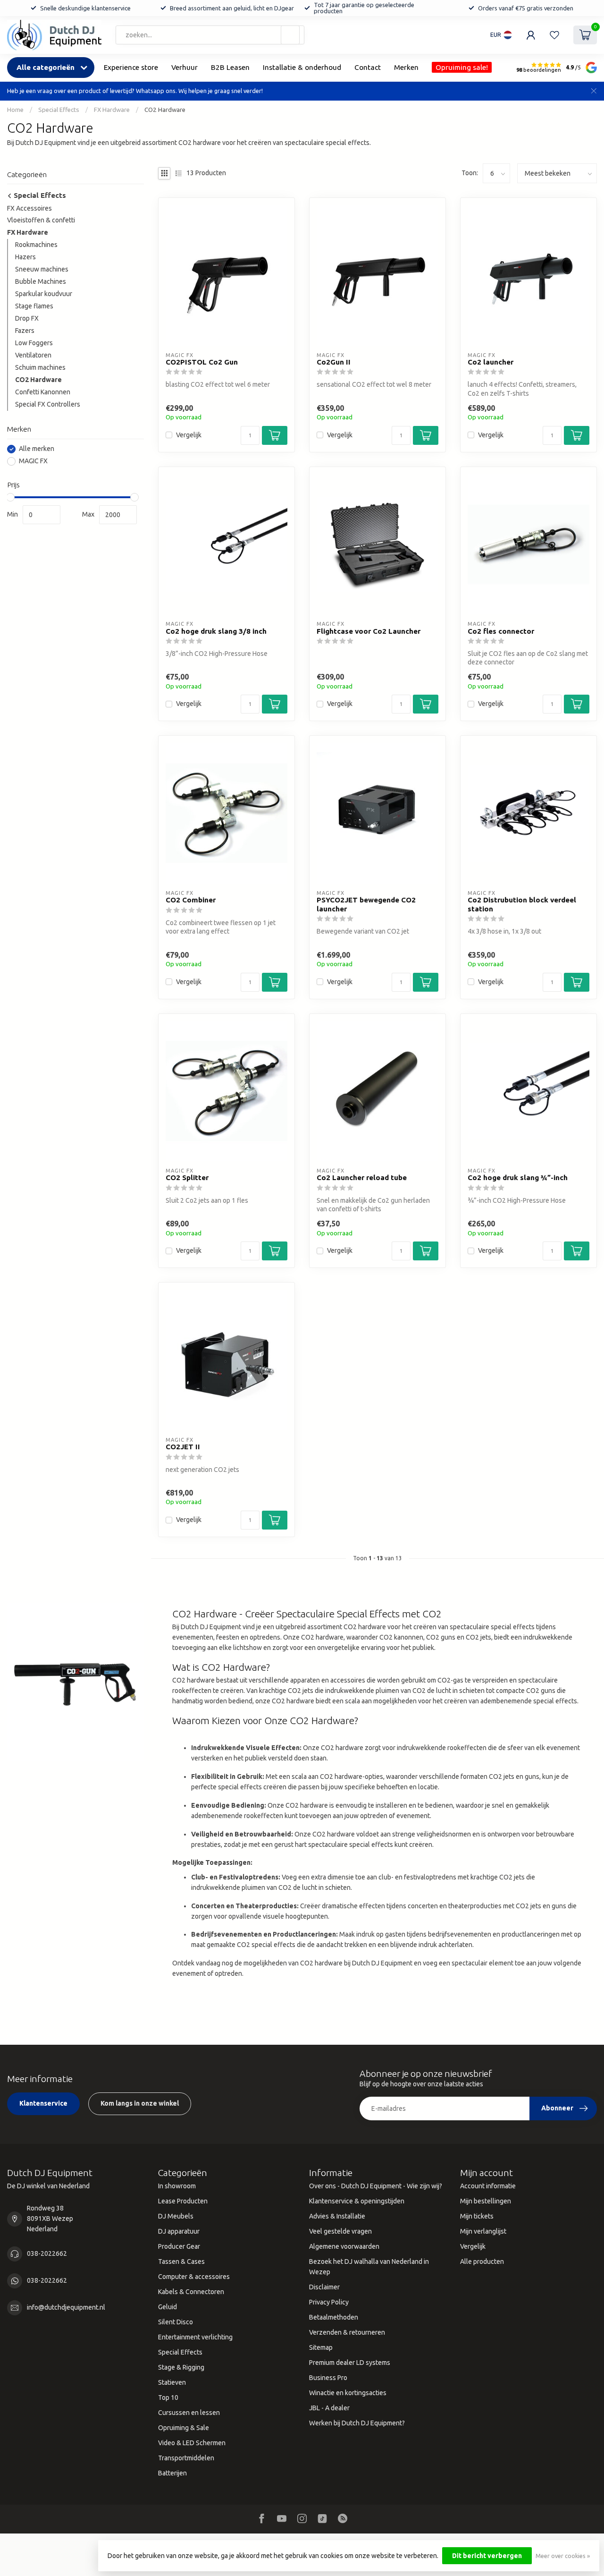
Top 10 (168, 2397)
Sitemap (321, 2347)
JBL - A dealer (329, 2408)
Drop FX (27, 319)
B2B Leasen (230, 67)
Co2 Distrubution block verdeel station (522, 904)
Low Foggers (34, 343)
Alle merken (37, 449)
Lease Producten (183, 2201)
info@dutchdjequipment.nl (66, 2307)
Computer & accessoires (194, 2277)
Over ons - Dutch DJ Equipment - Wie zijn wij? (376, 2186)
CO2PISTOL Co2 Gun (202, 362)
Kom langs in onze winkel (140, 2103)
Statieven (172, 2382)
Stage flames (34, 306)
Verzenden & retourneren (347, 2332)
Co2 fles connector (501, 631)
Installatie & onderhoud (302, 67)
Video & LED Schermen (192, 2443)
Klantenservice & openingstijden (357, 2201)
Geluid (168, 2307)
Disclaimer (324, 2287)
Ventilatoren (33, 356)
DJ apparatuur (179, 2231)
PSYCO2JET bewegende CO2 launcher (366, 904)
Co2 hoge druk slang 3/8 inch (216, 631)
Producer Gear (179, 2246)
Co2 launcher (491, 362)
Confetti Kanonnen (43, 392)
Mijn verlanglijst (483, 2231)
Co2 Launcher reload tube (362, 1177)
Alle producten (482, 2261)
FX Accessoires (29, 208)
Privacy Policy (329, 2302)
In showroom (177, 2186)
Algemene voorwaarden (344, 2246)
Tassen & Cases (181, 2261)
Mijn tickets (477, 2216)
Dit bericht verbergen (487, 2556)
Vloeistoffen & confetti (41, 221)
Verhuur (185, 67)
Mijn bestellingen (486, 2201)
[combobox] (210, 35)
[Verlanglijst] (554, 35)
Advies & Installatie (337, 2216)
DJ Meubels (176, 2216)
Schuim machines (40, 368)
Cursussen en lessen (189, 2413)
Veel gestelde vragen (340, 2231)
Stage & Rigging (181, 2367)
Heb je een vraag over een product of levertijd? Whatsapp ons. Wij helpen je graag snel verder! (135, 91)
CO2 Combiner (191, 900)
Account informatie (488, 2186)
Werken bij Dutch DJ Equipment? (357, 2423)
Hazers (25, 257)
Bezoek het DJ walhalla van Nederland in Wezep (369, 2267)
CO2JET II (183, 1447)
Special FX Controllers (48, 404)
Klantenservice (43, 2103)
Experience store (131, 67)
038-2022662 (47, 2253)
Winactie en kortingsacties (348, 2393)
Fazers (25, 331)
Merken (406, 67)
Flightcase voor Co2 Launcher (369, 631)
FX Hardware (112, 110)
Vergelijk (189, 435)
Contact (368, 67)
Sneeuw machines (42, 270)
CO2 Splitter (187, 1177)
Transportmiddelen (186, 2458)
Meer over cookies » (563, 2556)
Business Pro (328, 2378)
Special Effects (59, 110)
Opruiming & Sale (184, 2428)
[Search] (290, 35)
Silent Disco (176, 2322)
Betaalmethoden (334, 2317)
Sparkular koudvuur (44, 294)
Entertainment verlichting (195, 2337)
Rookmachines (36, 245)
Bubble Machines (41, 282)
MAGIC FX (33, 461)
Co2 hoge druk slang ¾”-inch (518, 1177)
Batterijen (172, 2473)
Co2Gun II (334, 362)
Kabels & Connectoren (191, 2292)
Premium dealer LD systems (350, 2363)
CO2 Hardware (165, 110)
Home (15, 110)
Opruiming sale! (462, 67)
